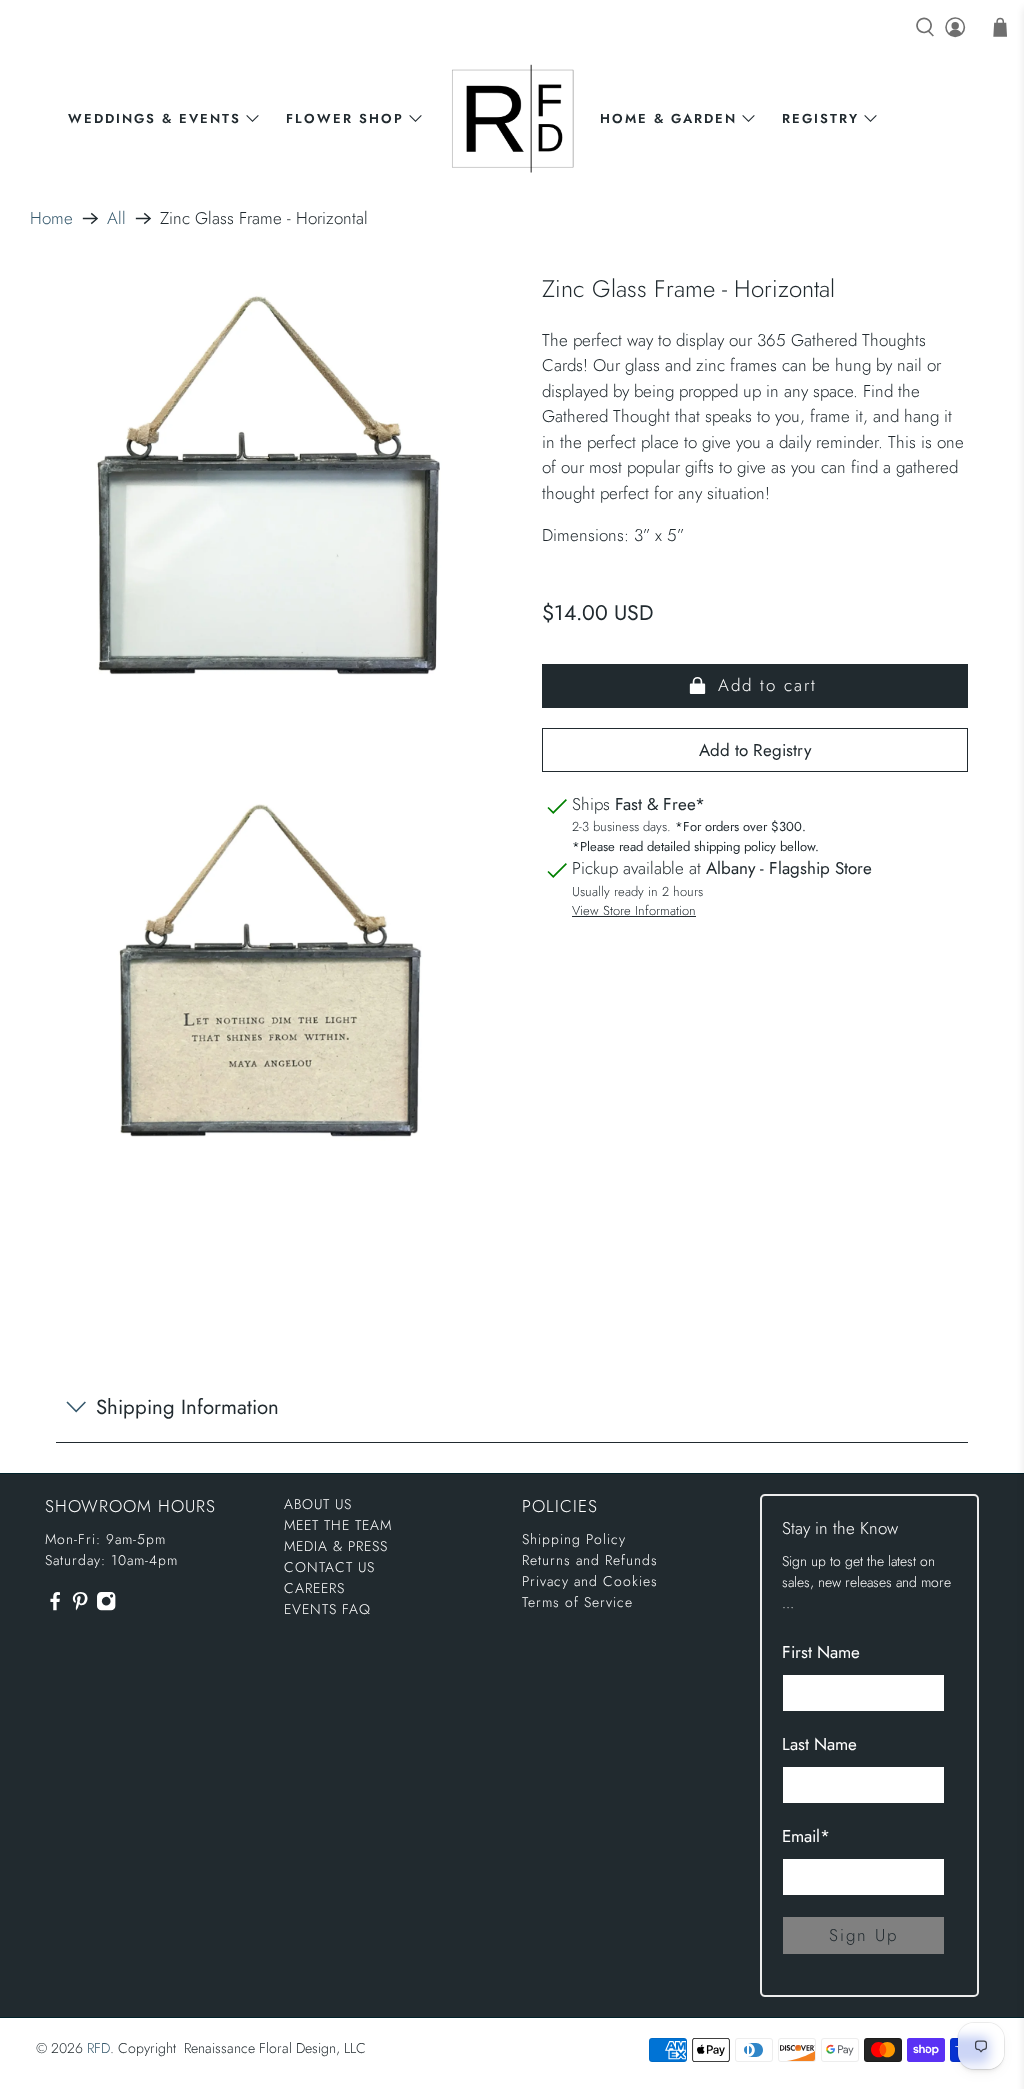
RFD (98, 2048)
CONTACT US (329, 1567)
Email (806, 1836)
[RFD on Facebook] (55, 1606)
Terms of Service (577, 1602)
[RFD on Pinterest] (80, 1606)
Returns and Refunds (590, 1560)
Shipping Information (187, 1407)
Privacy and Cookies (590, 1581)
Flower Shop (345, 118)
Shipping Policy (574, 1539)
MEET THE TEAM (338, 1525)
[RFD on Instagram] (106, 1606)
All (116, 218)
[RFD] (512, 118)
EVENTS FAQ (327, 1609)
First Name (821, 1652)
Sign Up (863, 1935)
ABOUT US (318, 1504)
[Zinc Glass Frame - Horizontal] (269, 508)
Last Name (819, 1744)
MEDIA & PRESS (336, 1546)
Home (51, 218)
